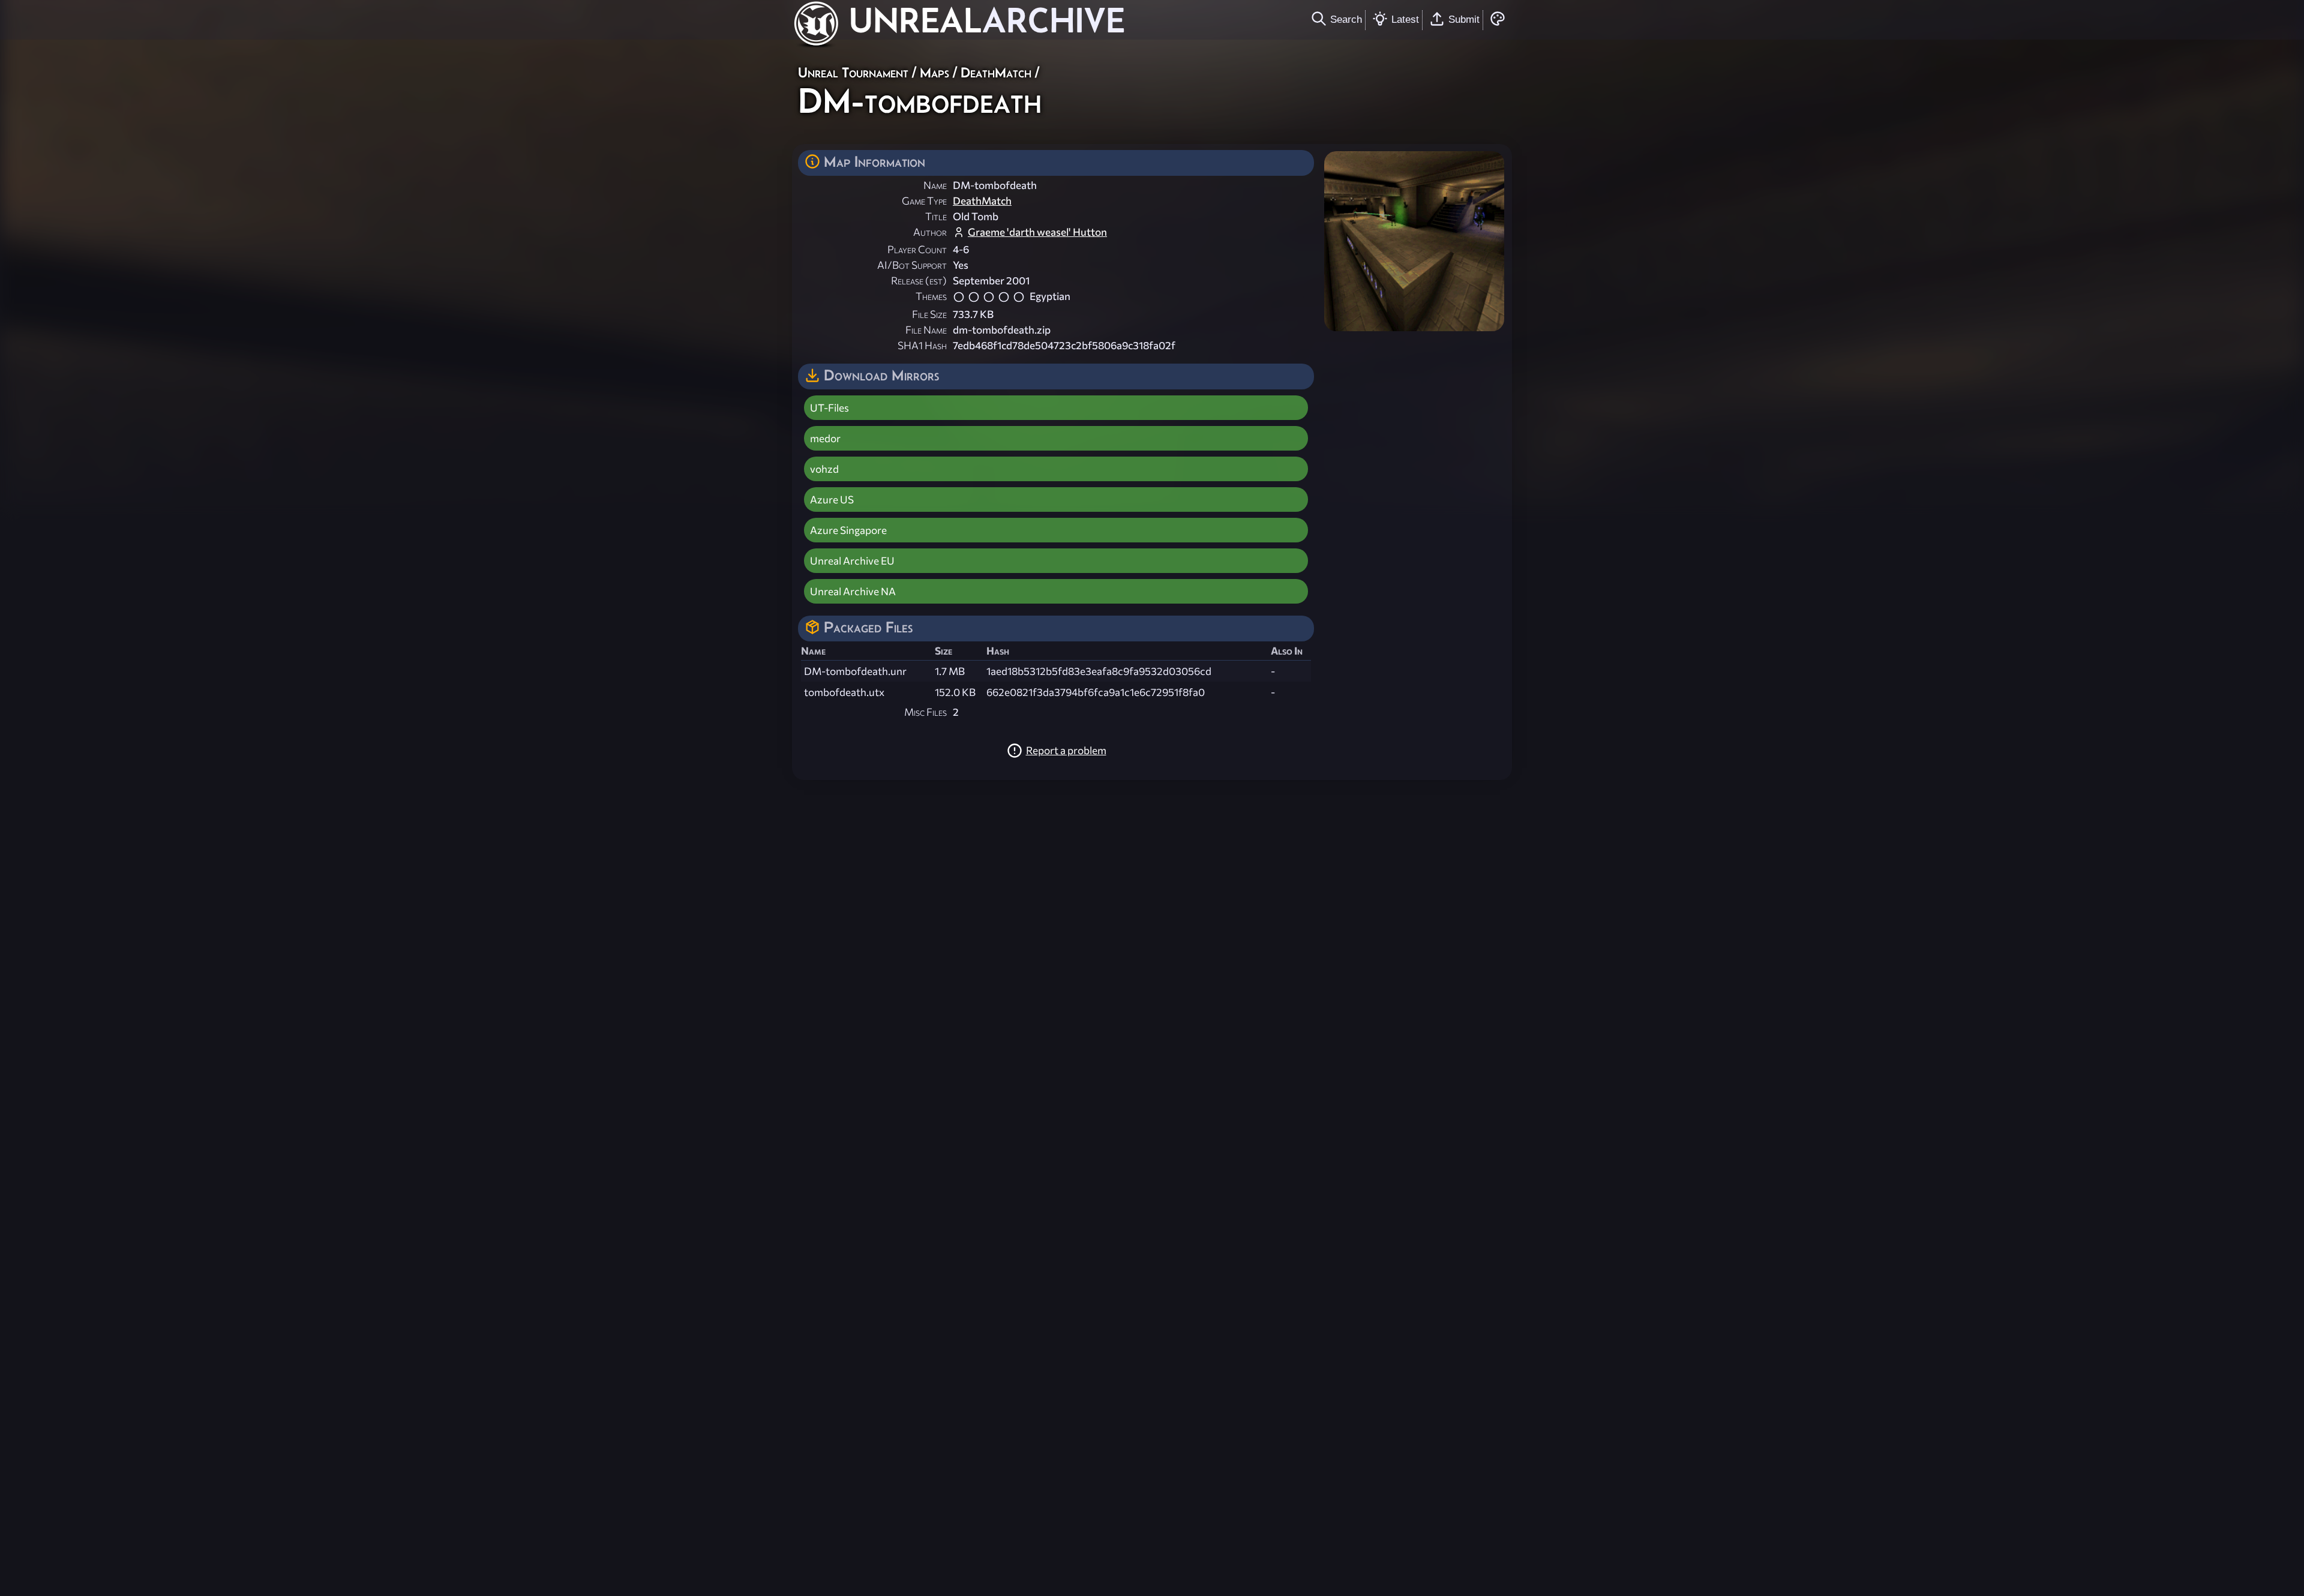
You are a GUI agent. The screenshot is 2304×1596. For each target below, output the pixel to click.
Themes (931, 296)
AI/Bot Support (912, 265)
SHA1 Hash (922, 345)
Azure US (832, 499)
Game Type (924, 201)
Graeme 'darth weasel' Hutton (1037, 232)
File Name (926, 330)
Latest (1405, 19)
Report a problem (1066, 750)
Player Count (917, 249)
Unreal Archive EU (852, 561)
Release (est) (919, 280)
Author (930, 232)
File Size (929, 314)
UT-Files (829, 408)
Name (935, 185)
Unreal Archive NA (853, 591)
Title (936, 216)
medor (825, 438)
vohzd (824, 469)
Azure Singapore (848, 530)
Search (1346, 19)
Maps (934, 72)
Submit (1464, 19)
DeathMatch (996, 72)
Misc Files (925, 712)
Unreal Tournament (853, 72)
